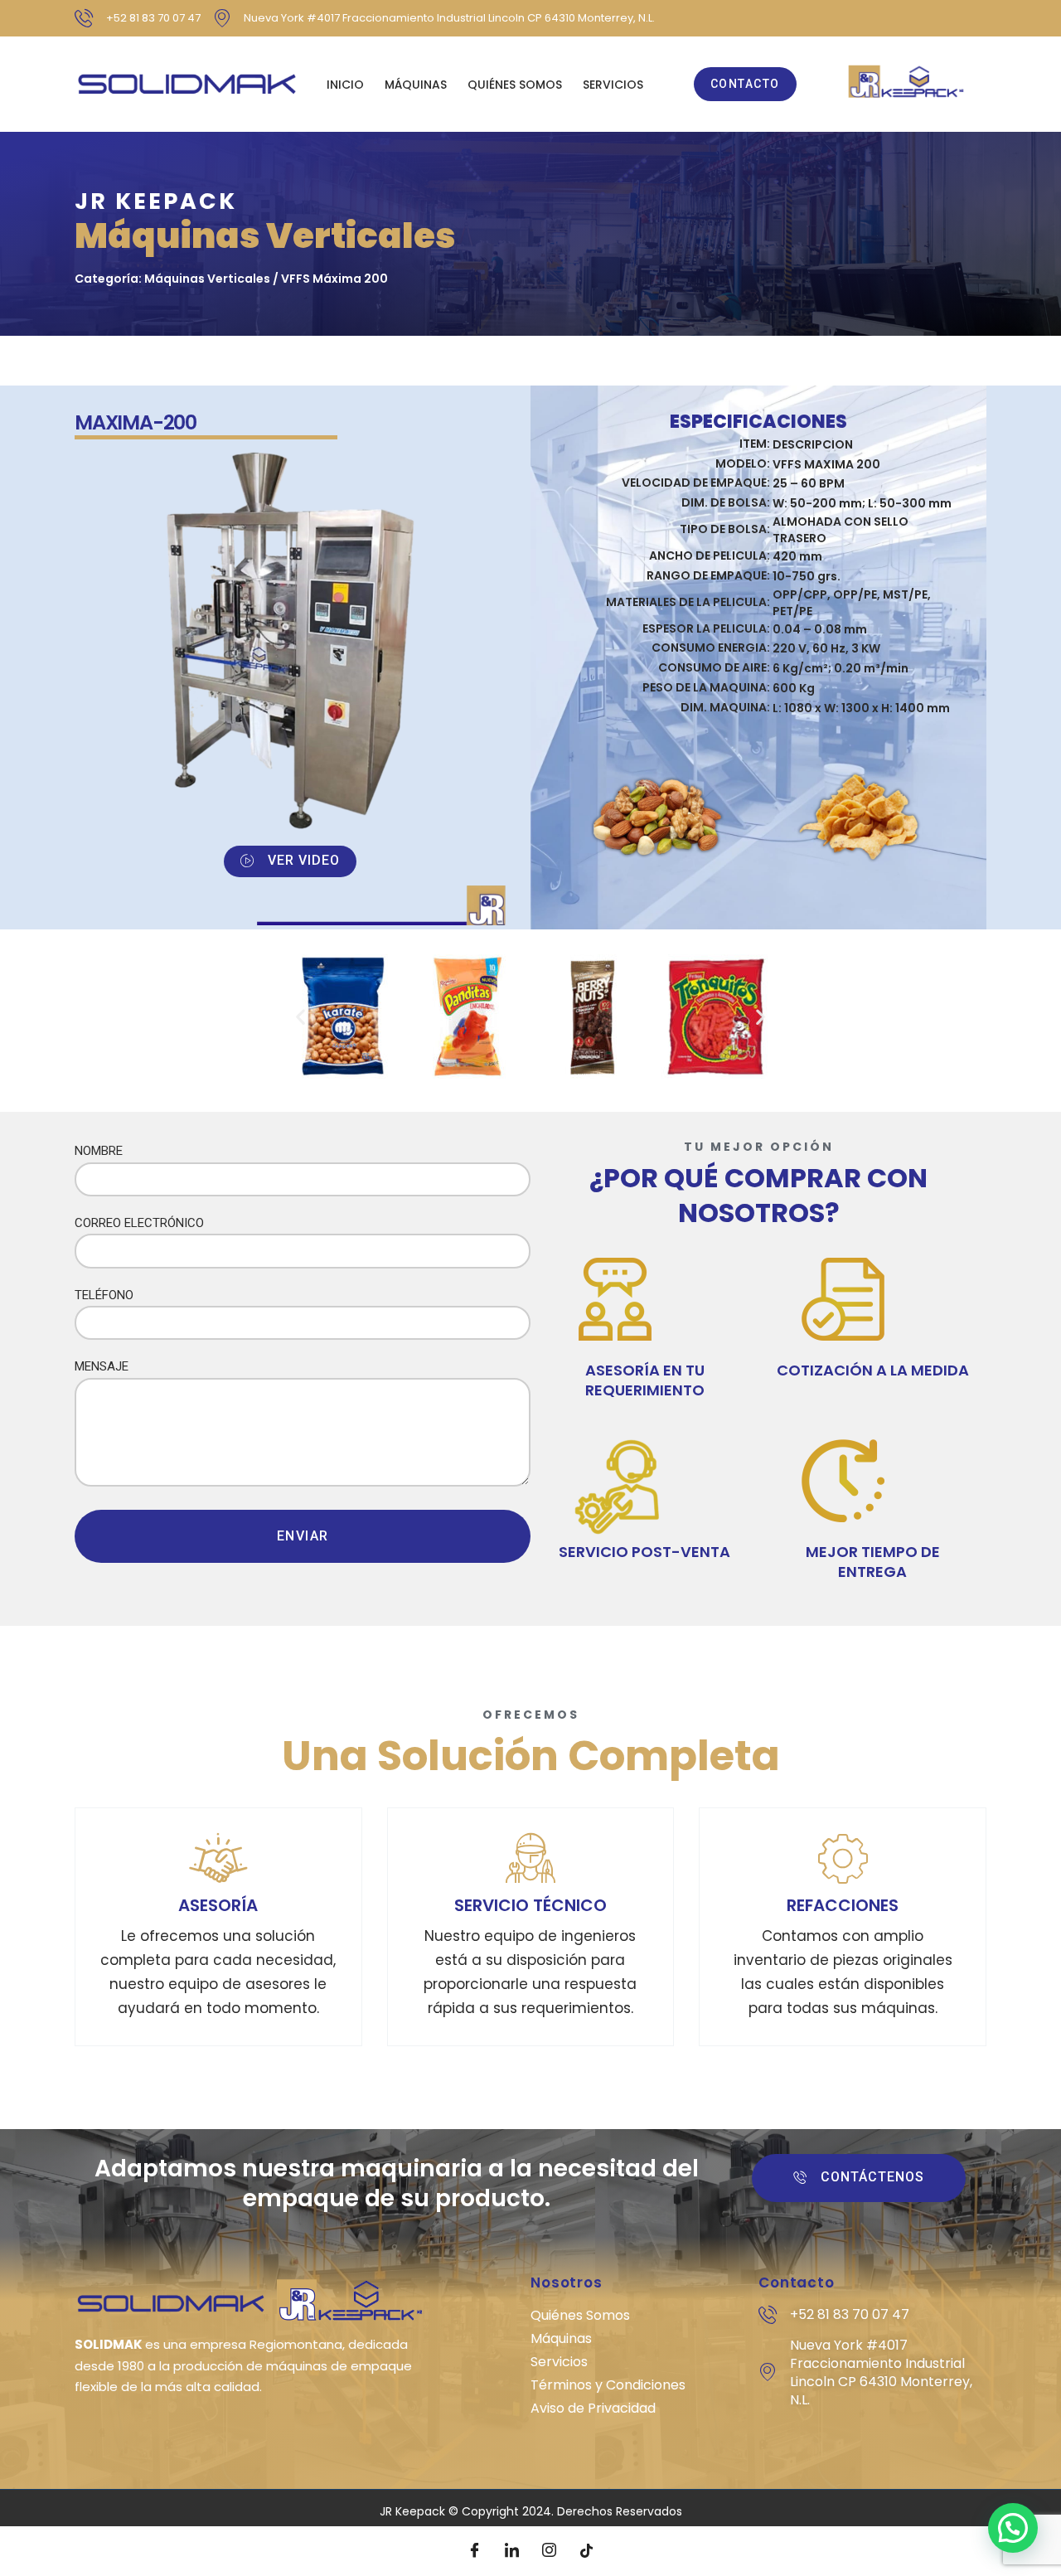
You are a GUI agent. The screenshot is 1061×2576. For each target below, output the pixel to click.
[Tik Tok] (587, 2551)
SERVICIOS (613, 85)
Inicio (345, 85)
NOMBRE (99, 1151)
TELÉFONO (104, 1295)
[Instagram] (550, 2551)
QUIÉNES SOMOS (515, 85)
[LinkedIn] (512, 2551)
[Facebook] (475, 2551)
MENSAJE (102, 1366)
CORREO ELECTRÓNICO (139, 1223)
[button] (300, 1017)
